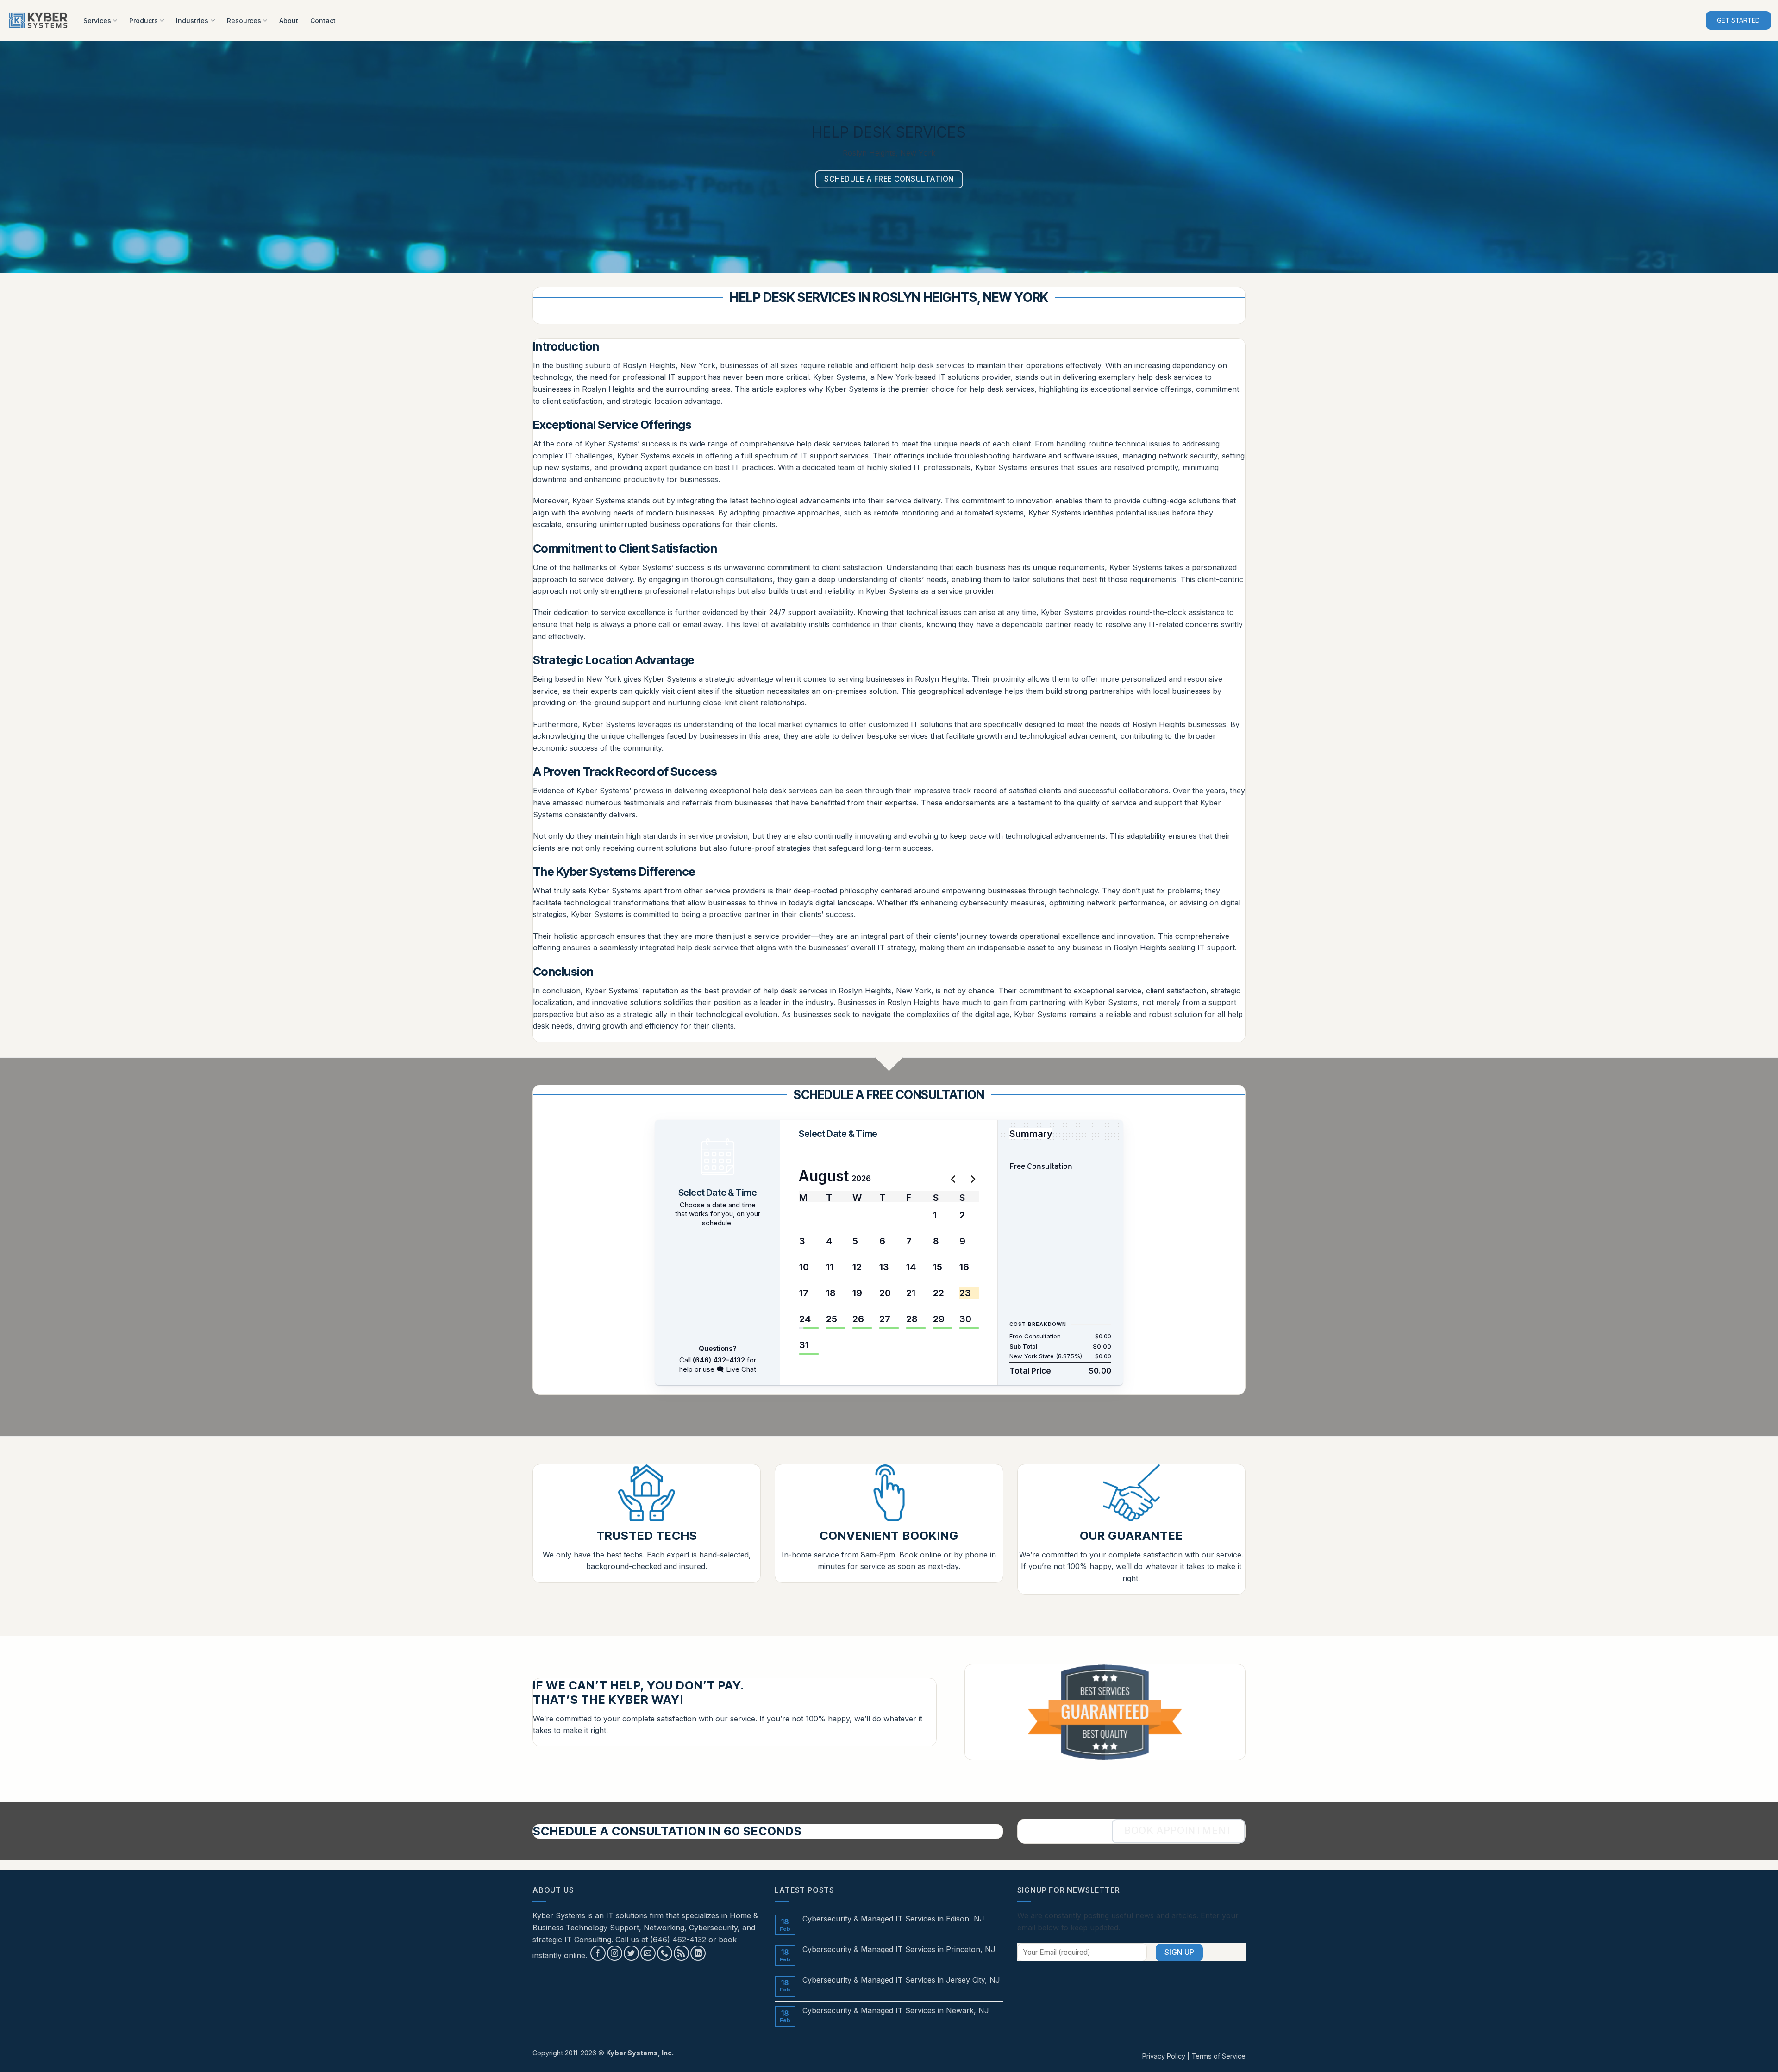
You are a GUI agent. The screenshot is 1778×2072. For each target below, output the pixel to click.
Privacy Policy (1164, 2056)
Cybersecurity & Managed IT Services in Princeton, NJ (899, 1950)
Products (144, 21)
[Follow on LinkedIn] (698, 1953)
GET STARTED (1738, 20)
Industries (192, 21)
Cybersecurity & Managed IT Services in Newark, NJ (896, 2011)
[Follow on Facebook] (598, 1953)
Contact (323, 21)
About (289, 21)
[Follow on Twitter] (631, 1953)
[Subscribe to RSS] (681, 1953)
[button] (805, 1215)
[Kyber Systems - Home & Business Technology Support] (38, 21)
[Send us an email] (648, 1953)
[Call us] (665, 1953)
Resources (244, 21)
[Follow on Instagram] (615, 1953)
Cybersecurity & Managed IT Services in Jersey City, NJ (901, 1980)
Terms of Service (1218, 2056)
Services (97, 21)
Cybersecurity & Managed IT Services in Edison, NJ (893, 1919)
